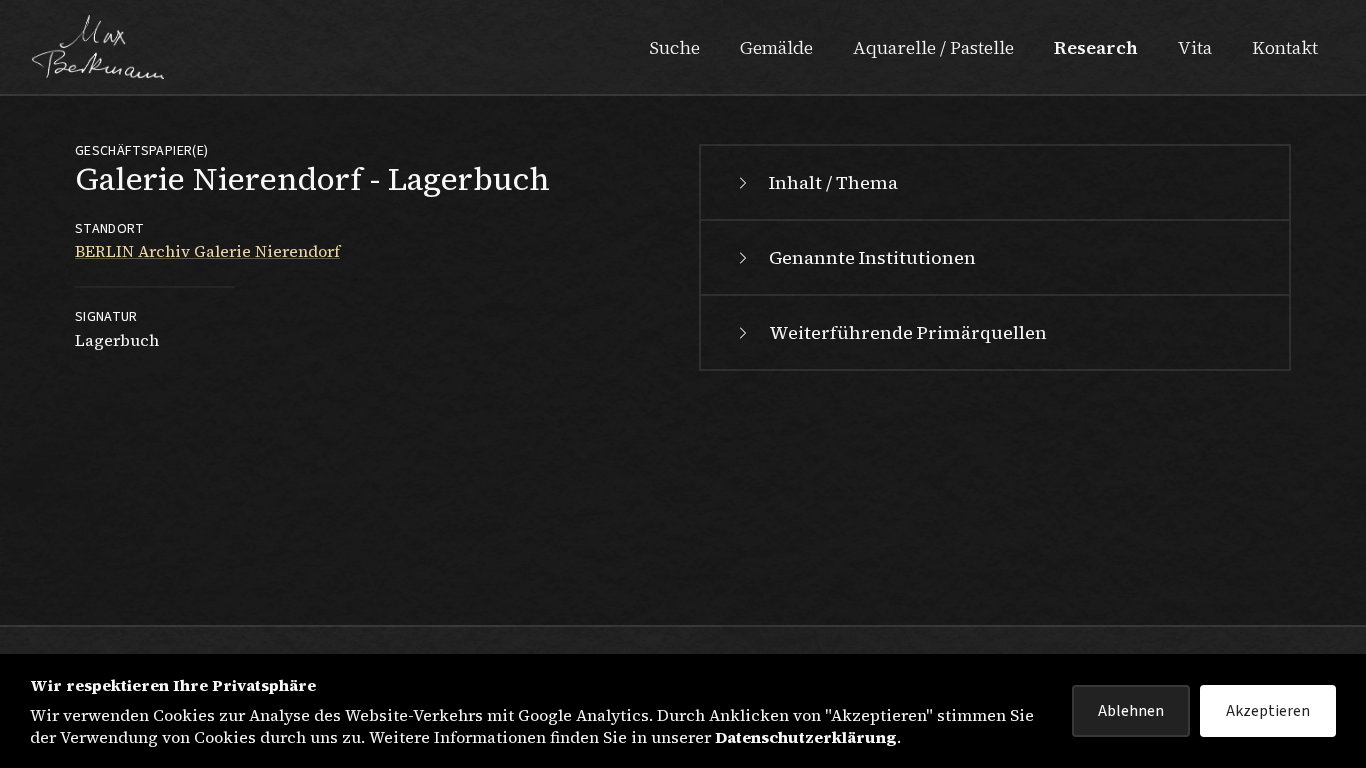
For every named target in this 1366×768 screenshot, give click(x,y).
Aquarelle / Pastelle (933, 47)
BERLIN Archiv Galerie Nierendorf (207, 251)
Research (1096, 47)
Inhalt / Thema (833, 182)
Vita (1195, 47)
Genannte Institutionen (872, 257)
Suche (674, 47)
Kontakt (1285, 47)
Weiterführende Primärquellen (908, 332)
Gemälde (776, 47)
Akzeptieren (1268, 711)
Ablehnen (1131, 711)
